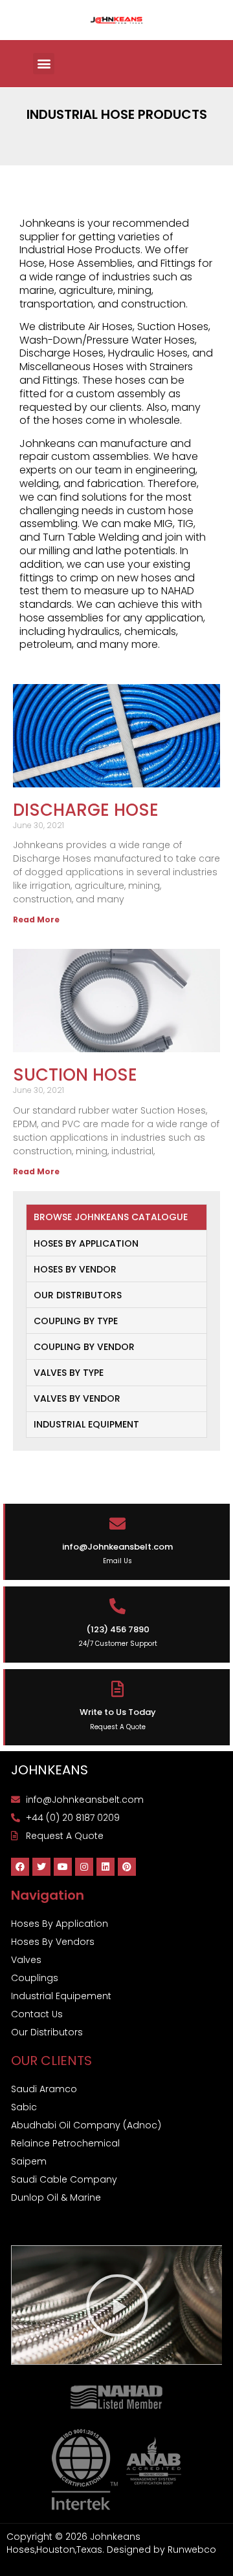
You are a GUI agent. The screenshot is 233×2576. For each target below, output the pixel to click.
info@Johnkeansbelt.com (117, 1547)
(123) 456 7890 (118, 1629)
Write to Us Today (118, 1712)
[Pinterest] (127, 1867)
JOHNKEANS (50, 1770)
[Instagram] (84, 1867)
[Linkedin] (105, 1867)
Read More (36, 919)
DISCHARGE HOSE (86, 810)
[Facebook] (20, 1867)
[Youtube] (63, 1867)
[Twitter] (41, 1867)
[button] (44, 64)
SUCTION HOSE (75, 1075)
